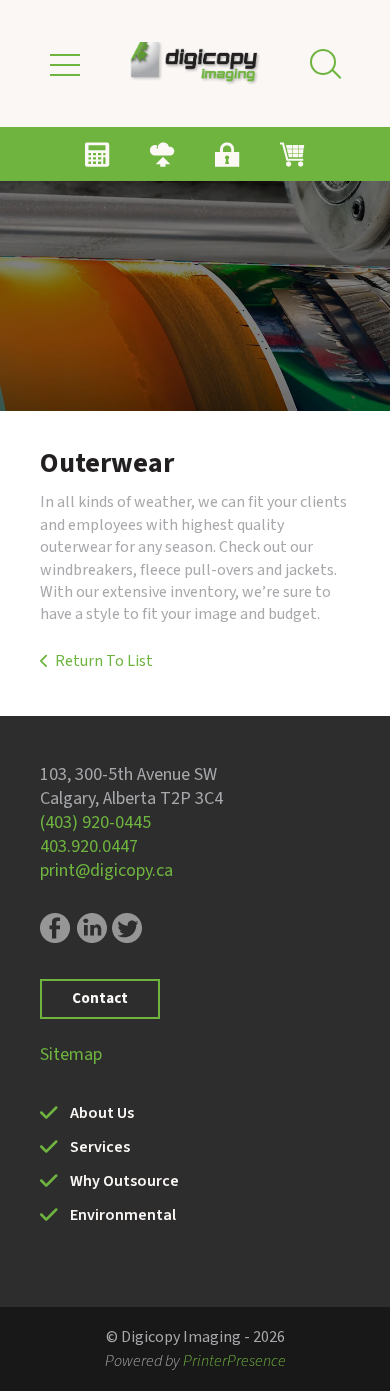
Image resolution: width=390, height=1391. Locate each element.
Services (100, 1147)
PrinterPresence (234, 1361)
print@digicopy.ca (106, 870)
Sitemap (71, 1054)
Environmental (123, 1215)
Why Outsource (124, 1181)
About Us (102, 1113)
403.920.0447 (89, 846)
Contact (100, 998)
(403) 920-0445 (95, 822)
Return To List (104, 661)
